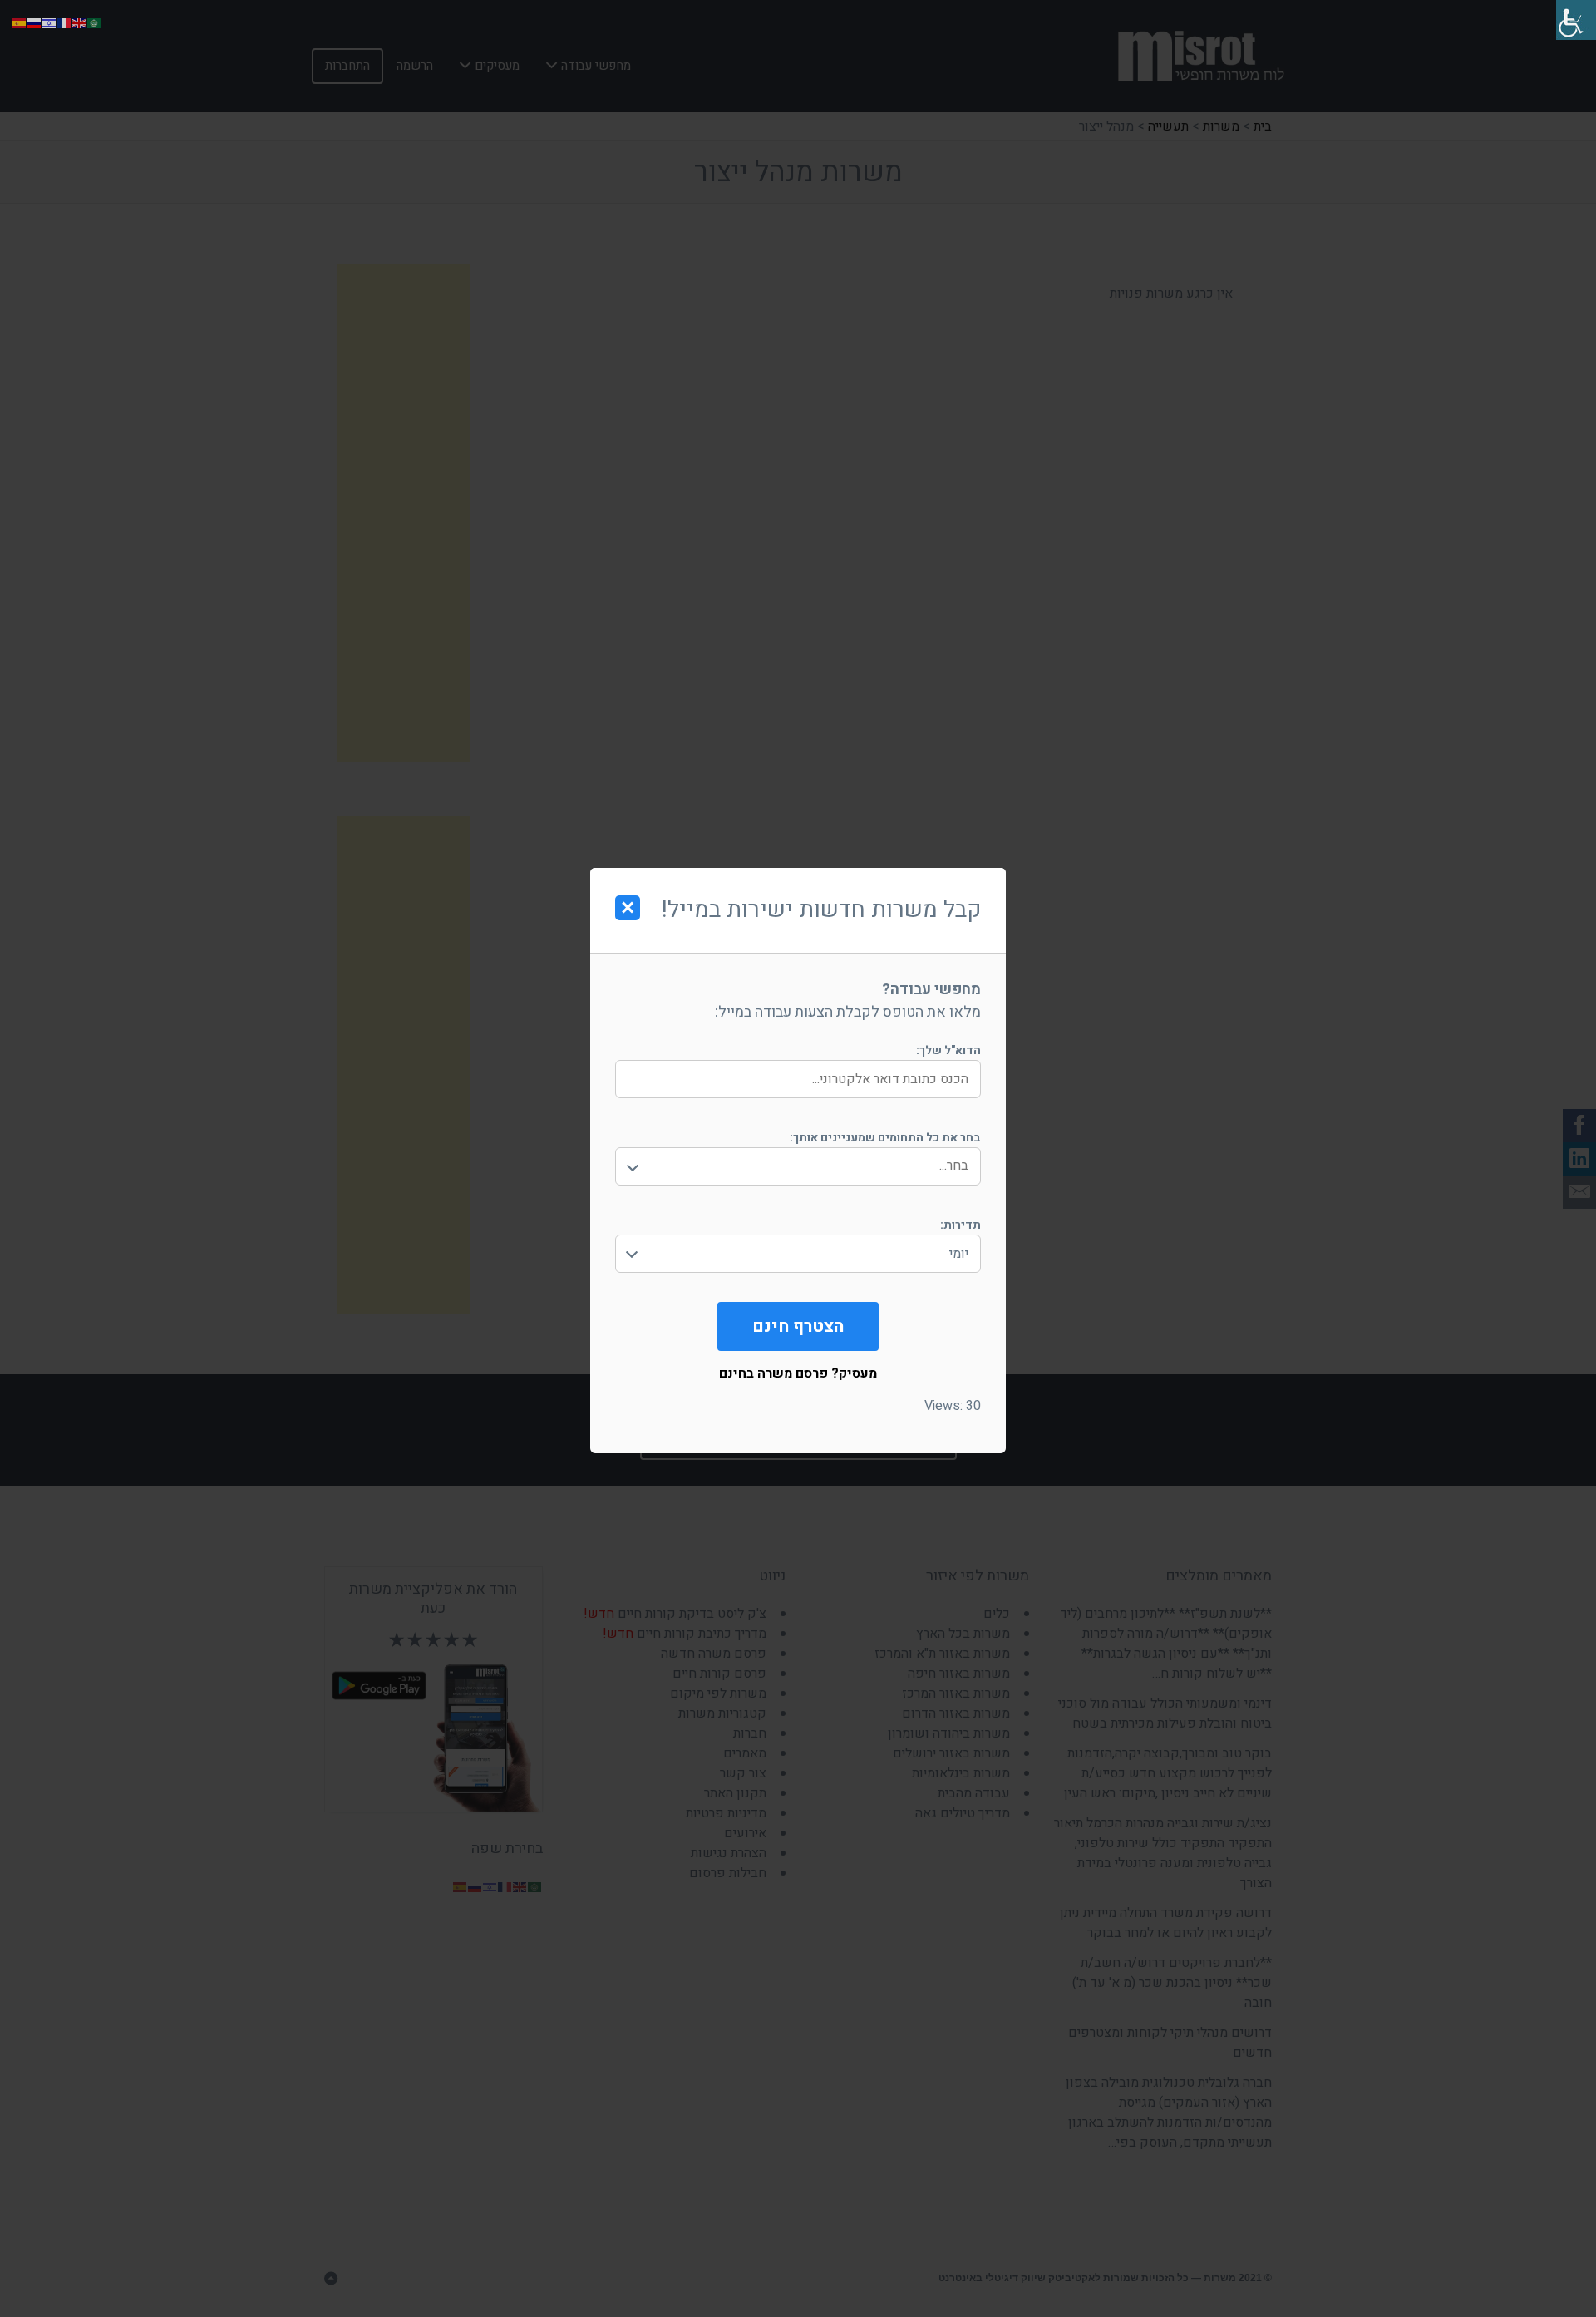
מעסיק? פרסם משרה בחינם (798, 1373)
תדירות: (961, 1225)
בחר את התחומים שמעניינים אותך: (885, 1138)
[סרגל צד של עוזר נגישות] (1576, 20)
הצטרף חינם (798, 1326)
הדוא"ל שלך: (948, 1050)
